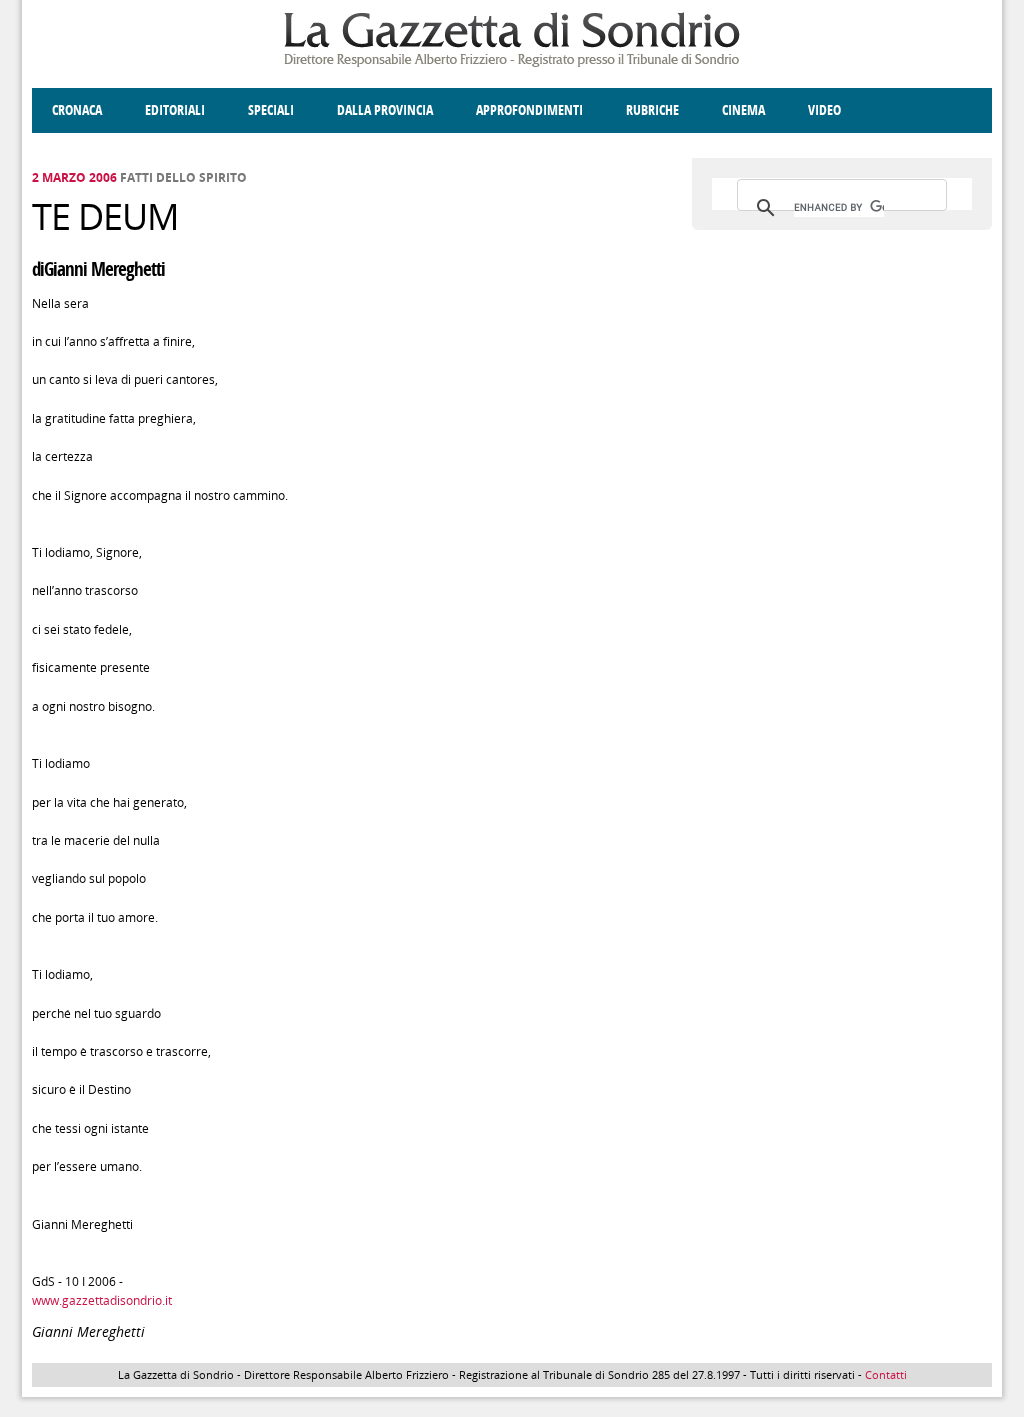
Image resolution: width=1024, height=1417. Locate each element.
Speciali (271, 110)
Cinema (743, 110)
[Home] (512, 63)
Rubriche (652, 110)
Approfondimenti (529, 110)
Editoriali (175, 110)
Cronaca (77, 110)
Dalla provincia (385, 110)
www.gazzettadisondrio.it (102, 1300)
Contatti (886, 1374)
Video (824, 110)
